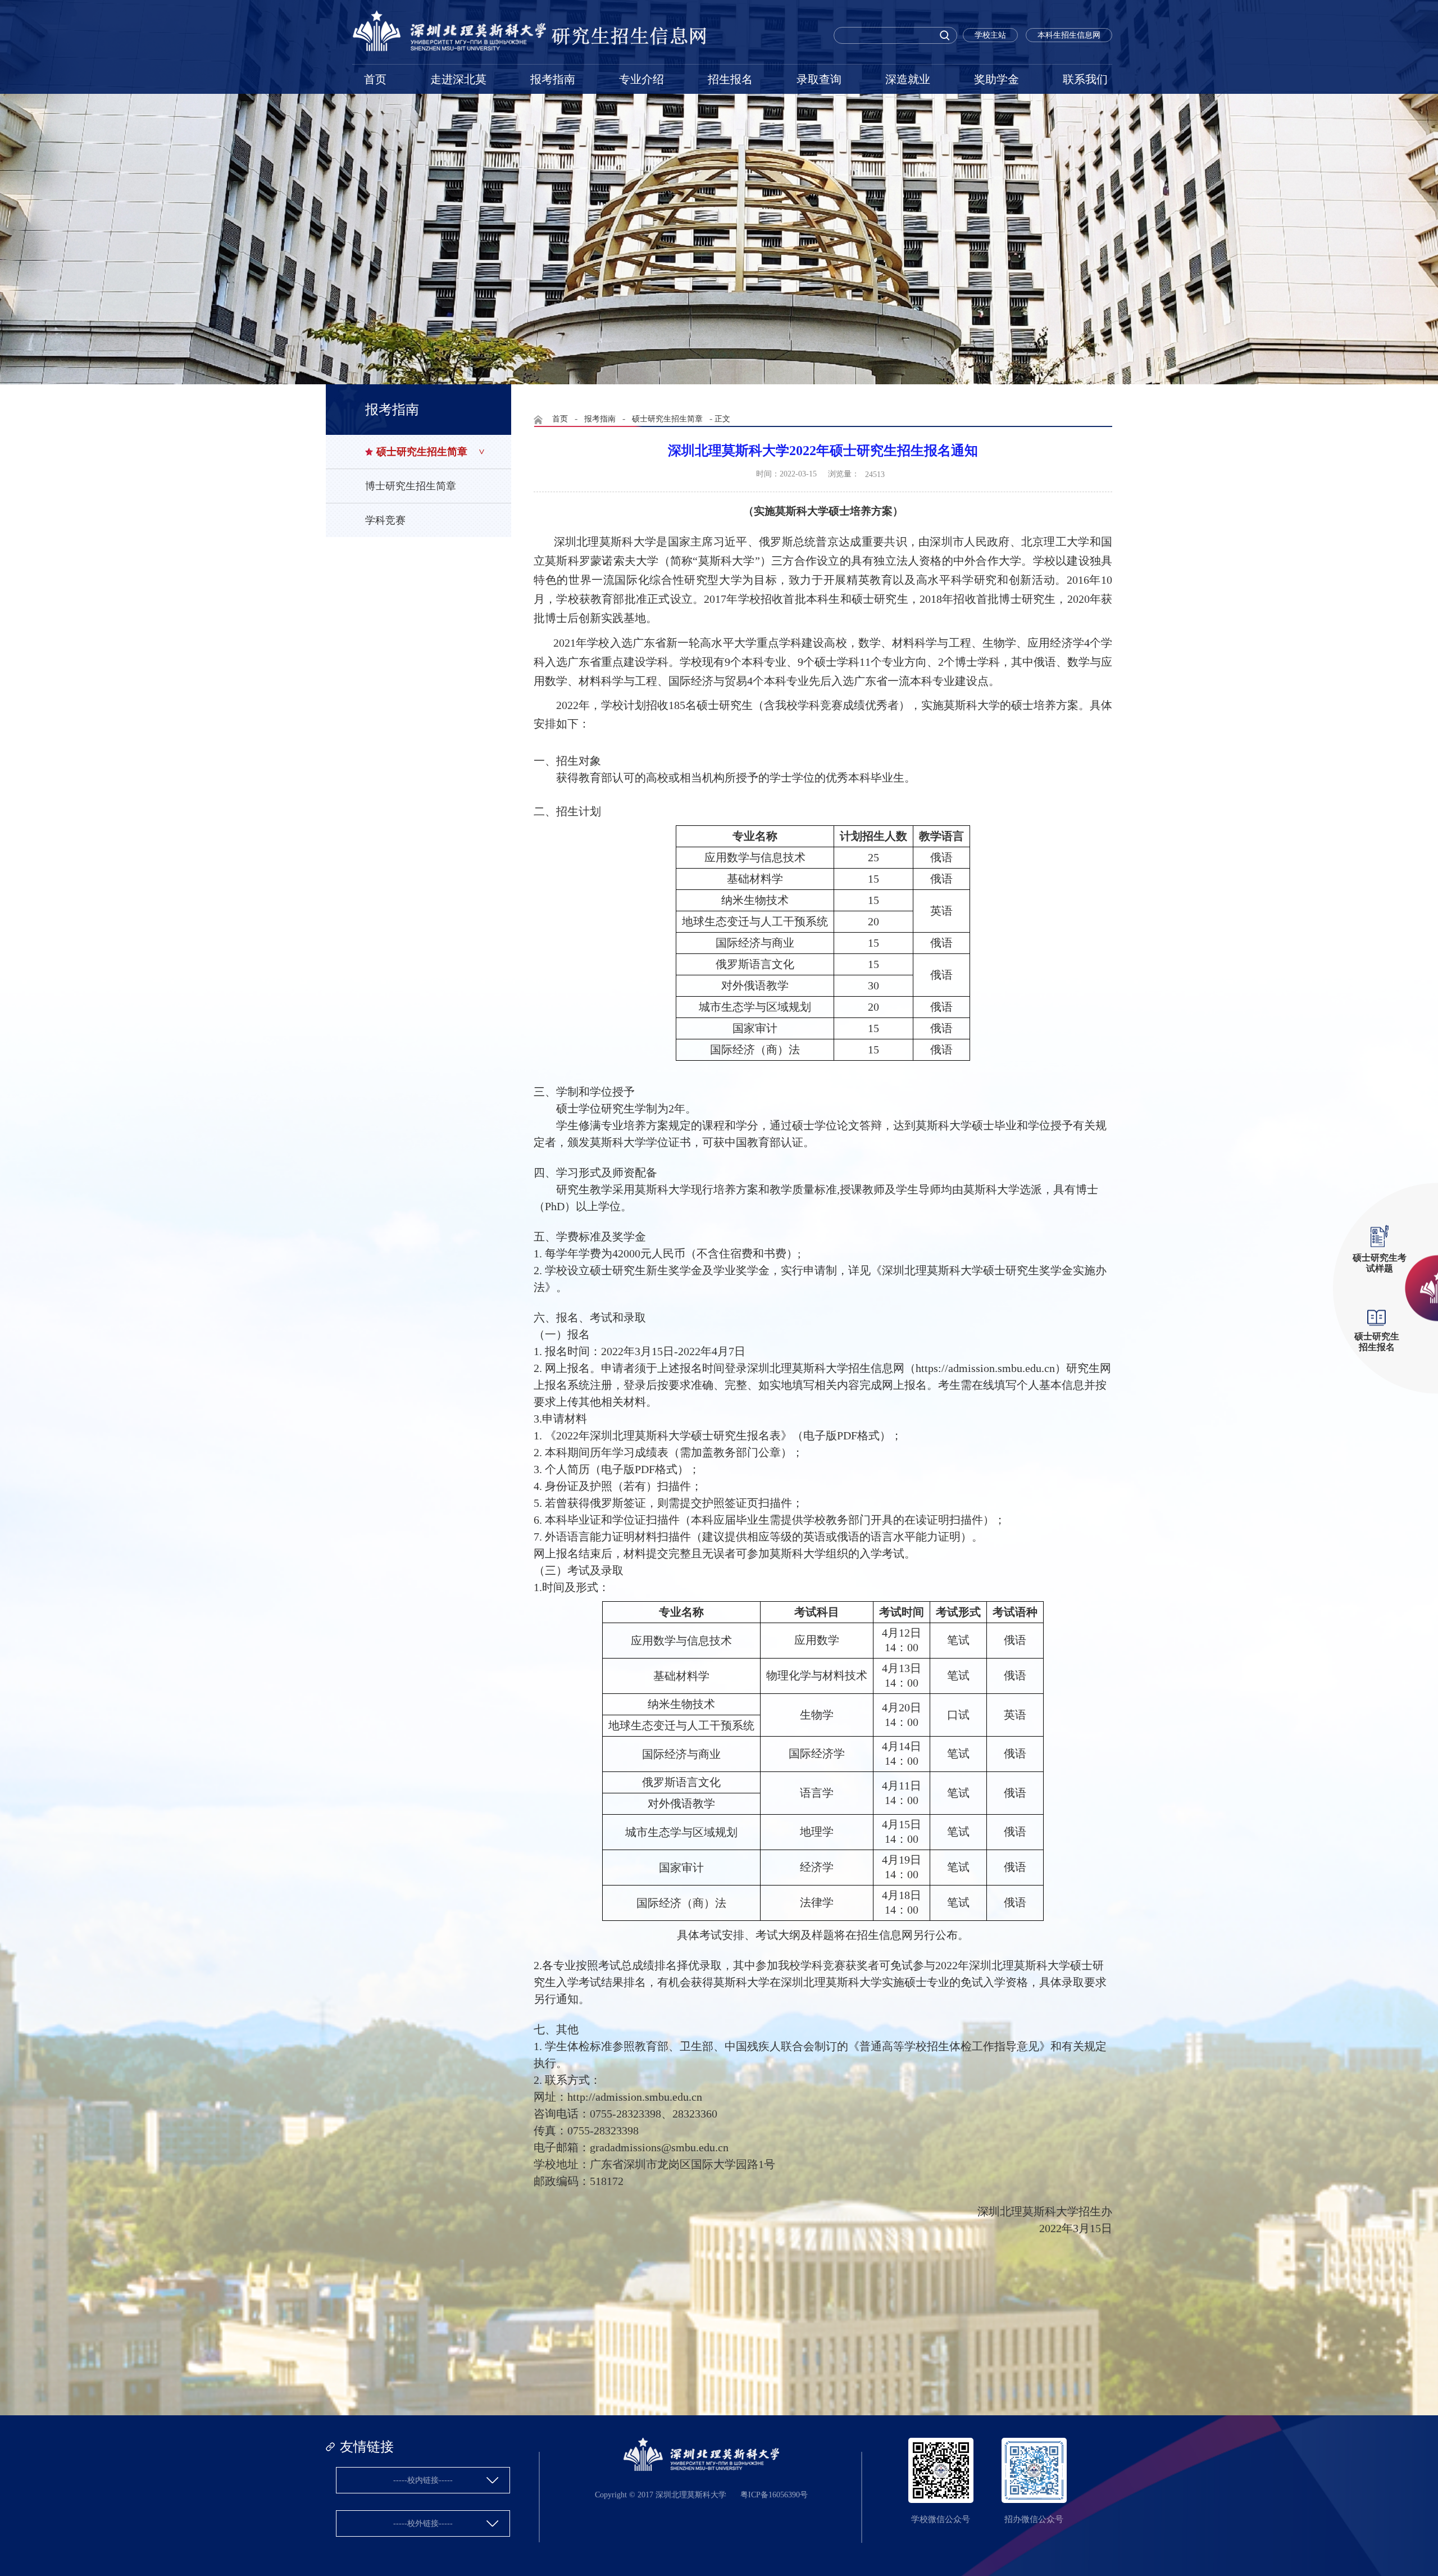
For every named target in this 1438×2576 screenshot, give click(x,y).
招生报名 (730, 79)
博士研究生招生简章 (411, 486)
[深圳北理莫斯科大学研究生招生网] (530, 49)
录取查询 (819, 79)
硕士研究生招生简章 (422, 452)
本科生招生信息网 (1069, 35)
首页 (375, 79)
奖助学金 (996, 79)
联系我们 (1085, 79)
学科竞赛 (385, 520)
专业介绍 (641, 79)
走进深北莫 (458, 79)
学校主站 (990, 35)
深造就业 (908, 79)
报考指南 (553, 79)
